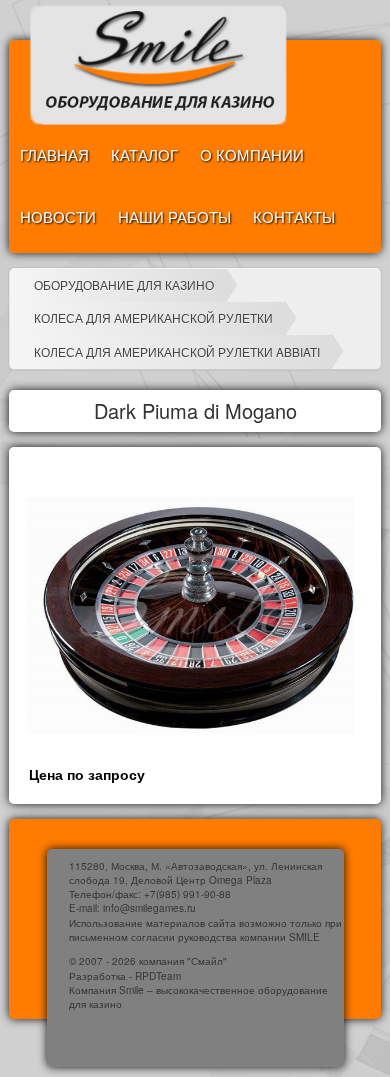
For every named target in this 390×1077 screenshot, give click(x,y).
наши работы (174, 216)
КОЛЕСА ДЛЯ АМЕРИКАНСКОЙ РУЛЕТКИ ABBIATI (177, 351)
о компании (252, 154)
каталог (144, 154)
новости (58, 216)
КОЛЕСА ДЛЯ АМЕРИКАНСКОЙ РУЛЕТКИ (153, 317)
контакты (294, 216)
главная (54, 154)
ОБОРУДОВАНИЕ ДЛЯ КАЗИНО (124, 284)
